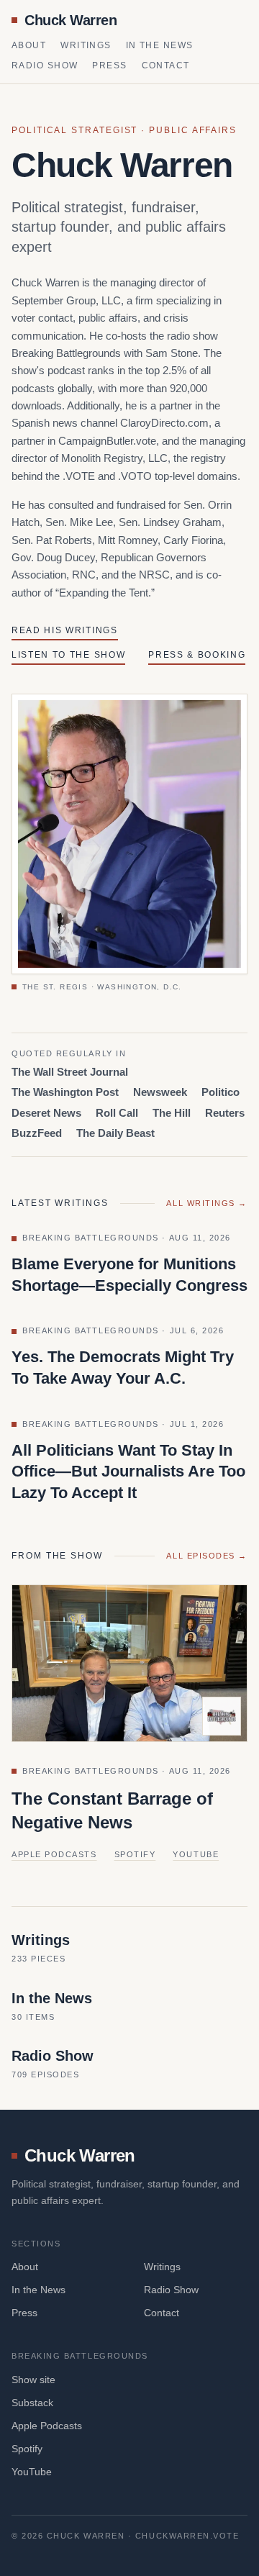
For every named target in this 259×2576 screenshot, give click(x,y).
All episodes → (207, 1556)
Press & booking (197, 655)
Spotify (135, 1854)
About (29, 45)
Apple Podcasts (54, 1854)
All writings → (207, 1203)
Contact (166, 65)
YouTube (196, 1854)
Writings (86, 45)
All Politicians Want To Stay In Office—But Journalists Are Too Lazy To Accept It (128, 1471)
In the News (160, 45)
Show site (33, 2380)
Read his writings (65, 630)
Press (109, 65)
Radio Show (45, 65)
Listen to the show (68, 655)
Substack (32, 2403)
